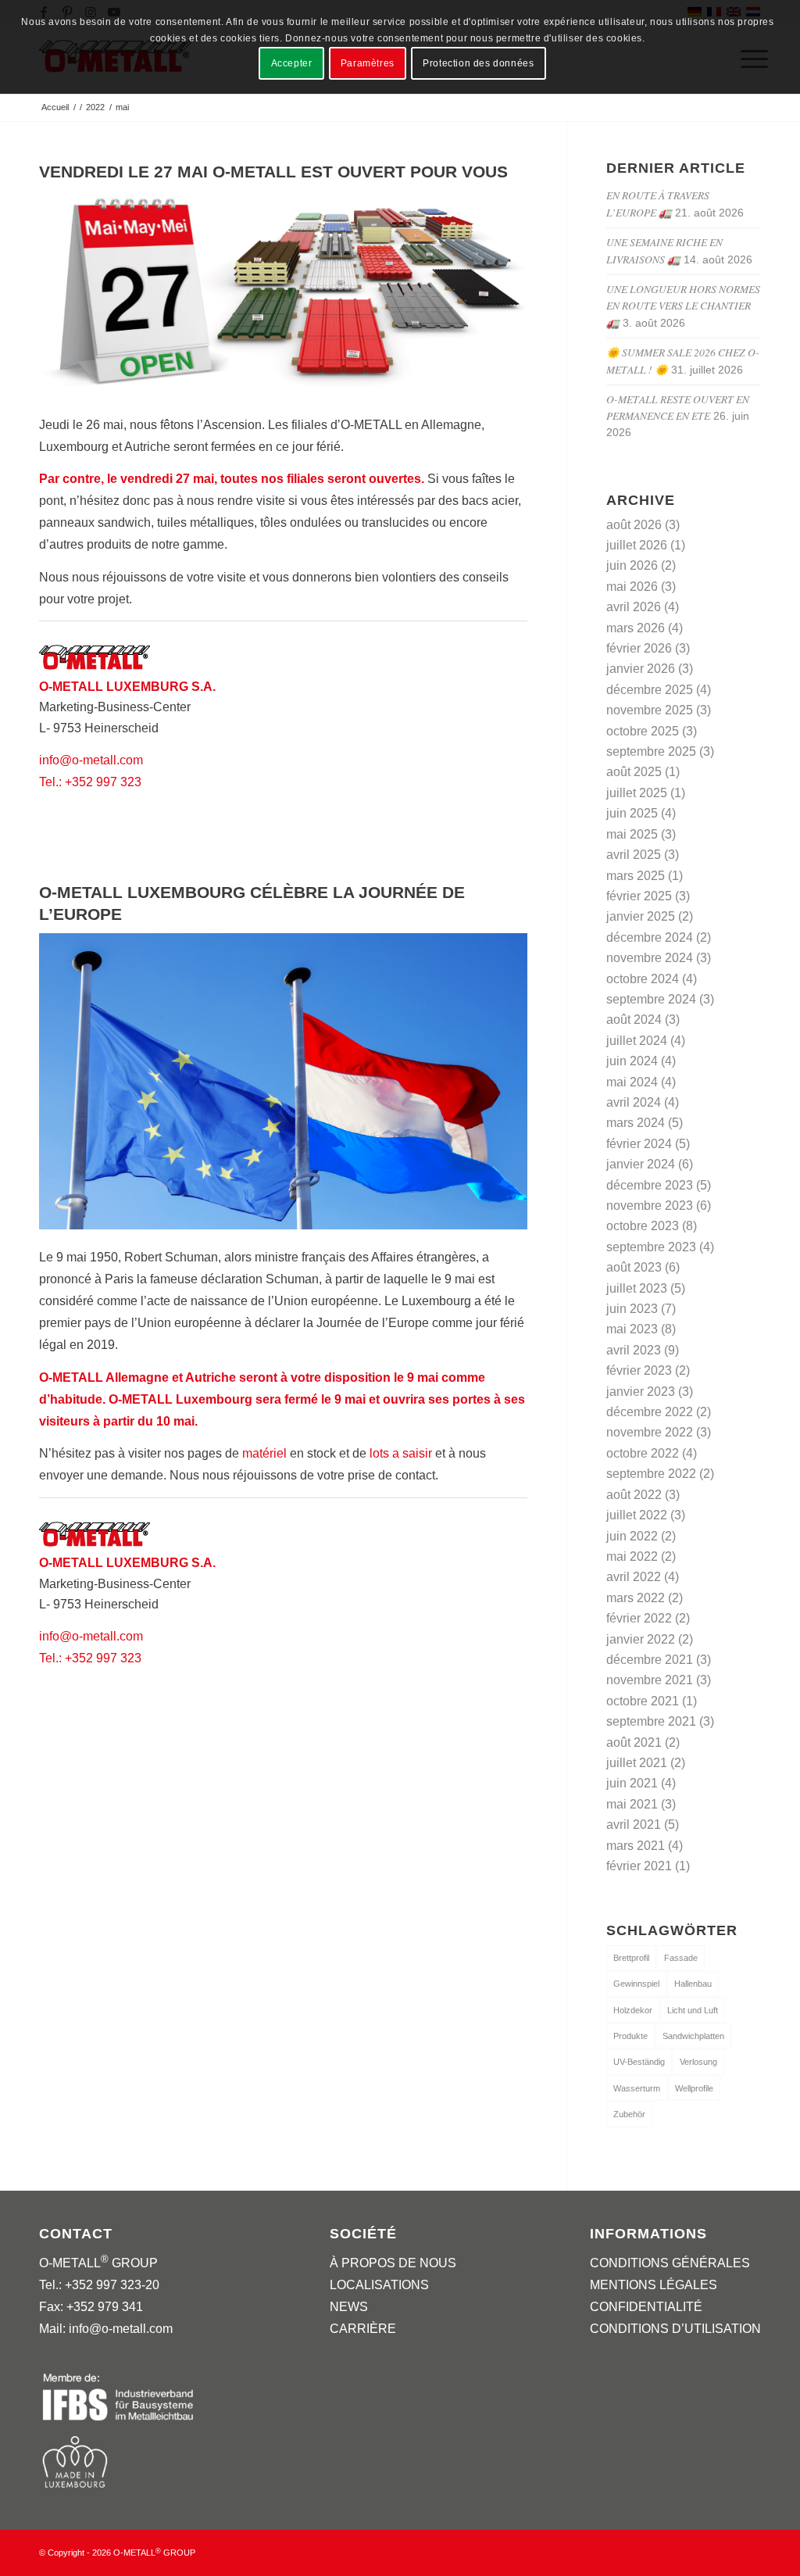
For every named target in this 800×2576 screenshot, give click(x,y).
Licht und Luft (693, 2010)
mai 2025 (632, 834)
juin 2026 (632, 565)
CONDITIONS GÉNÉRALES (670, 2263)
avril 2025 (634, 855)
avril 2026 (634, 607)
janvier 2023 (641, 1392)
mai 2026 (632, 587)
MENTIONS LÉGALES (654, 2285)
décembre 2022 (650, 1412)
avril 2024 (634, 1102)
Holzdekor (633, 2010)
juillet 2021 (637, 1763)
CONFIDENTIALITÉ (646, 2307)
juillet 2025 (637, 793)
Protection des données (478, 63)
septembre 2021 (651, 1721)
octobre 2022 (643, 1453)
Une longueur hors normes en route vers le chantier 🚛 (683, 306)
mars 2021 (636, 1846)
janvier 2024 (641, 1164)
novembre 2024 (650, 958)
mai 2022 (632, 1556)
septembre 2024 (651, 999)
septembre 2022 (651, 1474)
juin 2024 (632, 1061)
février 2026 (639, 648)
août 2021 (634, 1742)
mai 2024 (632, 1082)
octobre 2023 (643, 1226)
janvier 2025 (641, 916)
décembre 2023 (650, 1185)
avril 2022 (634, 1577)
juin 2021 (632, 1783)
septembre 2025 (651, 751)
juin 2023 (632, 1309)
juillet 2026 (637, 545)
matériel (264, 1453)
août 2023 (634, 1267)
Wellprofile (694, 2088)
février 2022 (639, 1618)
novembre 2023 (650, 1206)
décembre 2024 (650, 937)
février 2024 (639, 1144)
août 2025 (634, 772)
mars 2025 (636, 876)
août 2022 (634, 1495)
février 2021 (639, 1866)
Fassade (681, 1958)
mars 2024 (636, 1123)
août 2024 (634, 1020)
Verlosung (698, 2062)
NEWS (349, 2307)
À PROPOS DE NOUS (393, 2263)
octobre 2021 (643, 1701)
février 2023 (639, 1370)
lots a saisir (401, 1453)
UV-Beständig (639, 2062)
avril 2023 (634, 1350)
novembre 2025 (650, 710)
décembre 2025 (650, 690)
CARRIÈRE (363, 2329)
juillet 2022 (637, 1515)
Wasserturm (637, 2088)
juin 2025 (632, 813)
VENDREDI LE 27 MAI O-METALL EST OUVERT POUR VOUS (273, 172)
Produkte (630, 2036)
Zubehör (629, 2114)
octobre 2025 (643, 731)
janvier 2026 (641, 669)
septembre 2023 (651, 1247)
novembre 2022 (650, 1432)
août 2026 (634, 525)
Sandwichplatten (693, 2036)
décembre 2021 (650, 1660)
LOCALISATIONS (379, 2285)
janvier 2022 (641, 1639)
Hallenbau (693, 1984)
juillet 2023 (637, 1288)
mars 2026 (636, 628)
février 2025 (639, 896)
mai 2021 (632, 1804)
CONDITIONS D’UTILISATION (675, 2329)
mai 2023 (632, 1329)
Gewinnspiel (636, 1984)
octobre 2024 (643, 979)
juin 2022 (632, 1536)
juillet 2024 (637, 1041)
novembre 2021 (650, 1680)
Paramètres (368, 63)
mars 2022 (636, 1598)
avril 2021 (634, 1825)
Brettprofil (631, 1958)
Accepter (292, 63)
